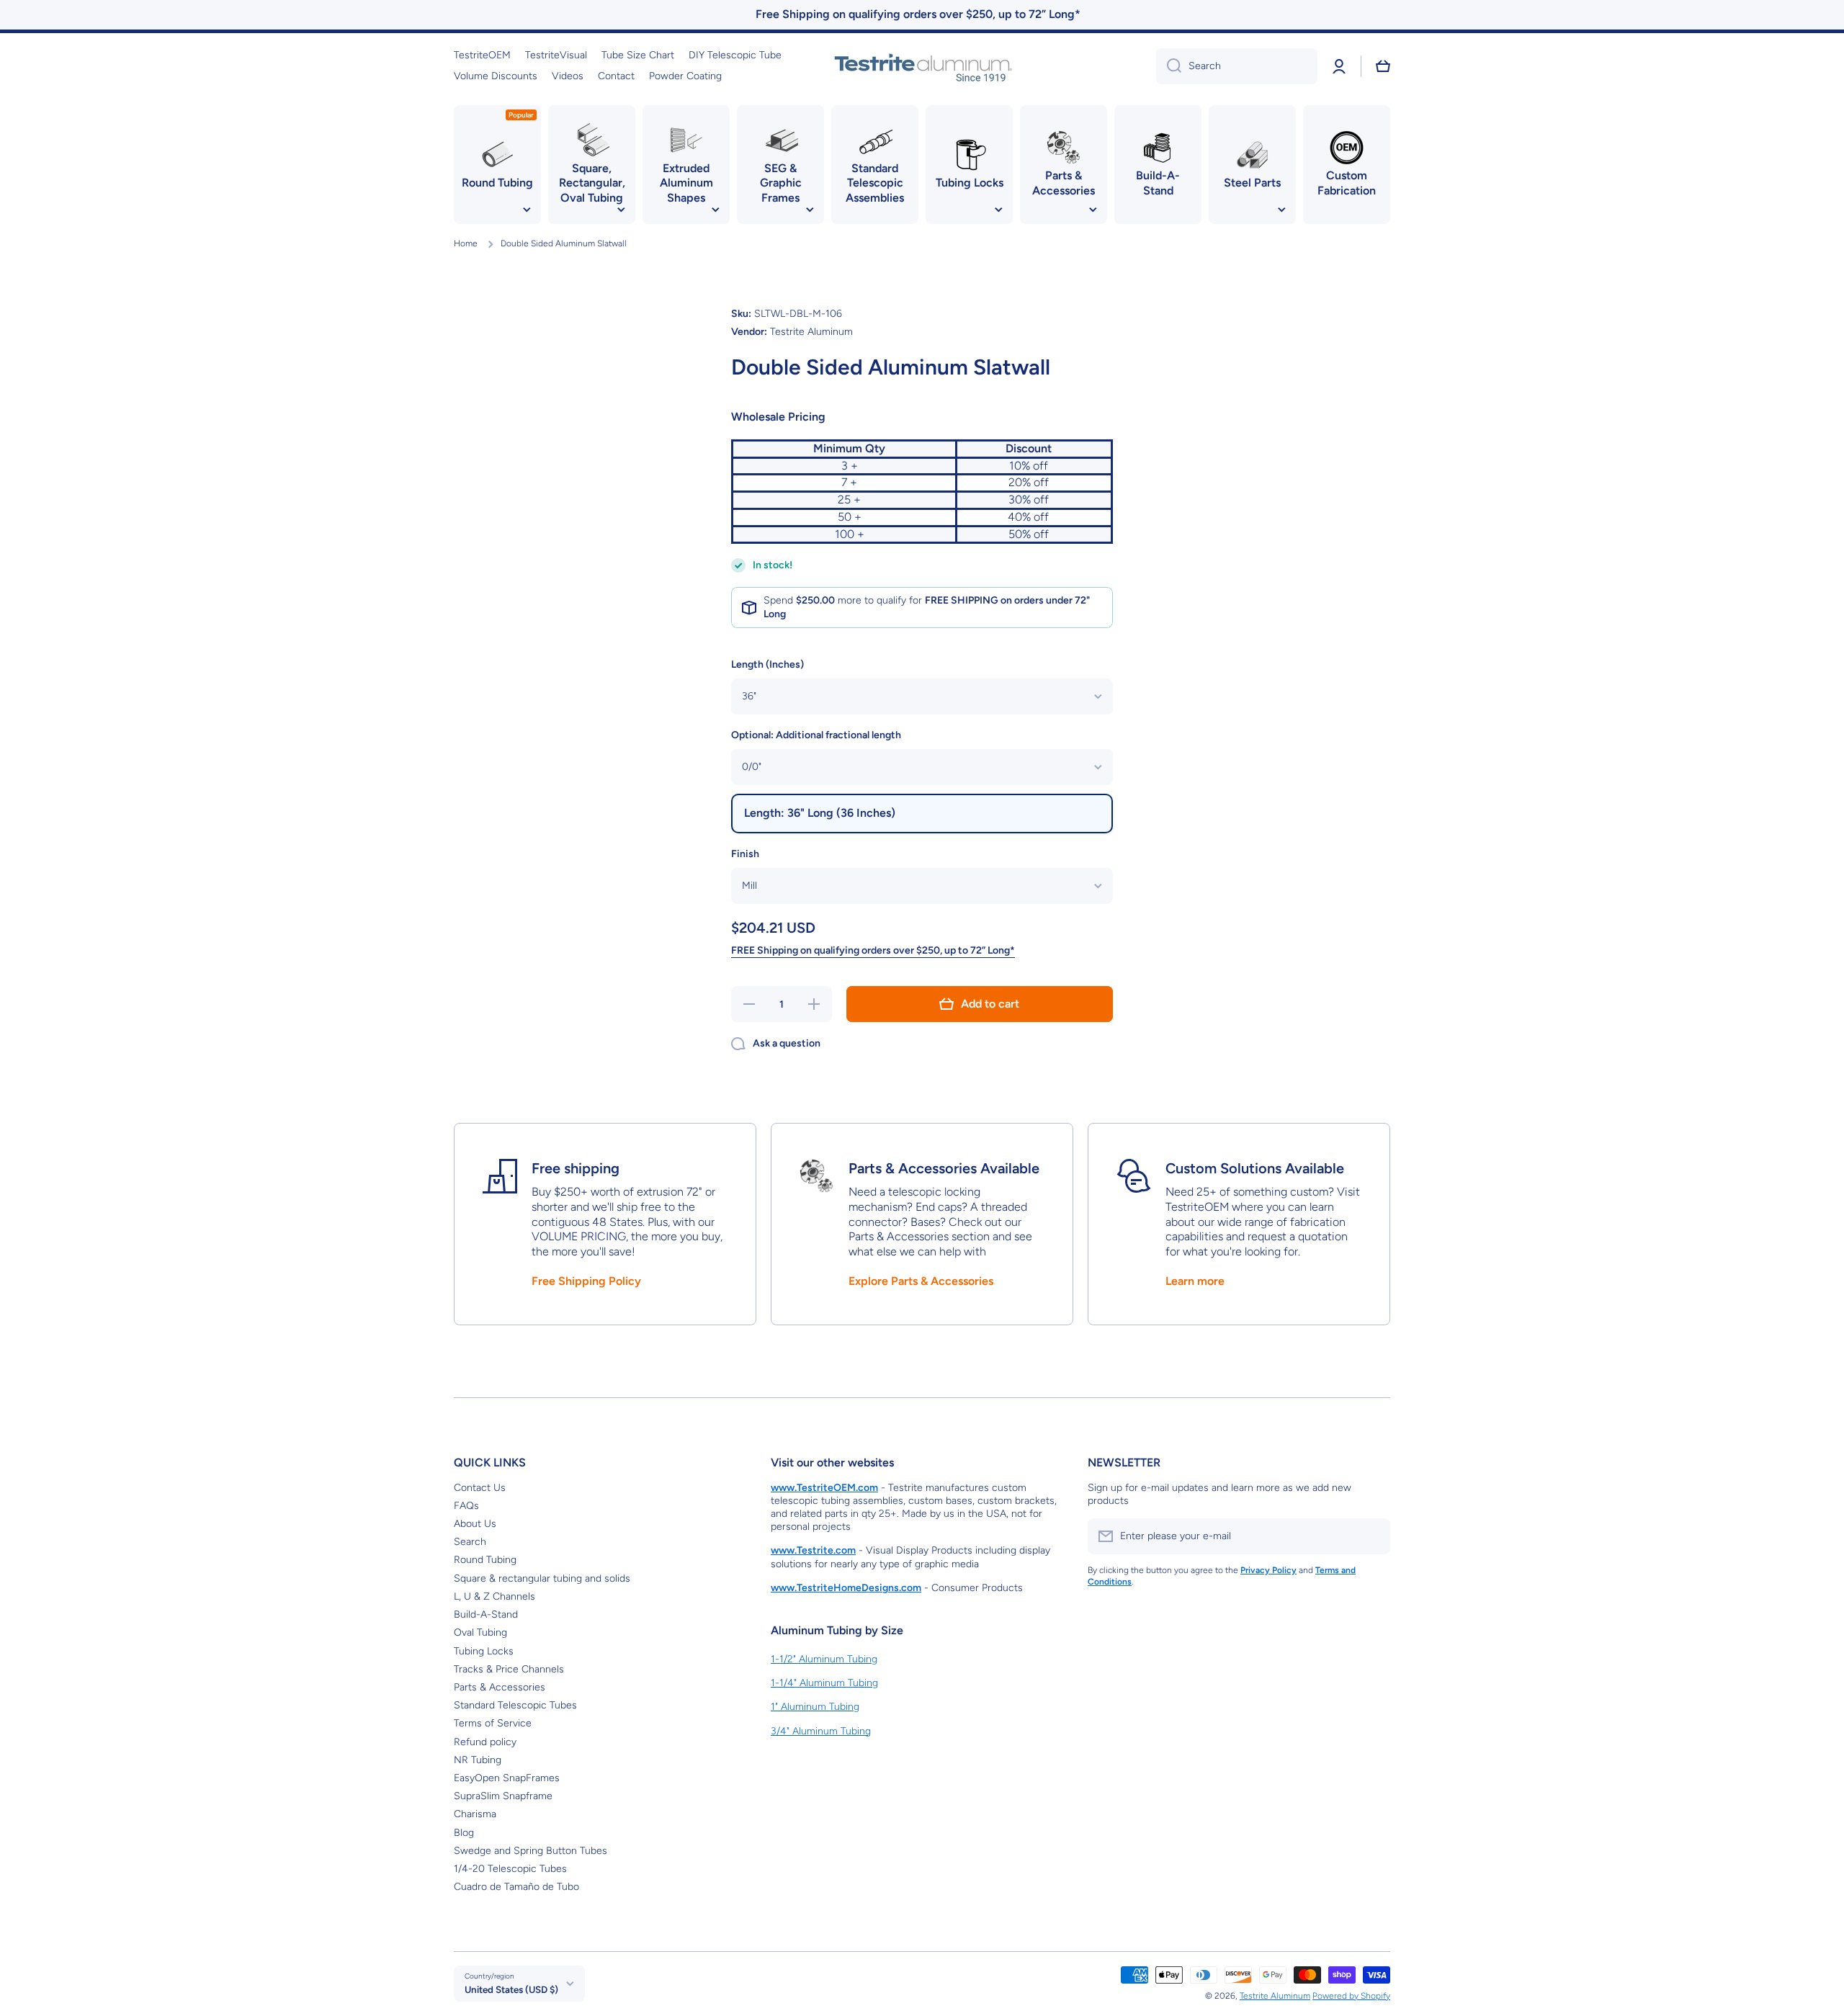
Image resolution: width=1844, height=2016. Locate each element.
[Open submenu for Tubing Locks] (998, 210)
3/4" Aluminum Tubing (821, 1731)
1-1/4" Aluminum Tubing (824, 1683)
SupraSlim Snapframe (503, 1796)
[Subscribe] (1372, 1536)
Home (466, 243)
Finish (745, 854)
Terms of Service (493, 1723)
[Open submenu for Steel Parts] (1281, 210)
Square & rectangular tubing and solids (542, 1578)
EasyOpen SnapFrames (507, 1778)
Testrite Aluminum (1275, 1996)
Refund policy (485, 1742)
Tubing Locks (484, 1651)
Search (470, 1542)
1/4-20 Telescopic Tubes (510, 1869)
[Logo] (922, 66)
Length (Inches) (767, 664)
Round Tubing (485, 1560)
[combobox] (1237, 66)
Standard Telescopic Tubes (515, 1705)
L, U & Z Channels (494, 1596)
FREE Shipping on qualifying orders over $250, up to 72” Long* (873, 950)
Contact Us (480, 1488)
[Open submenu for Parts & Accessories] (1093, 210)
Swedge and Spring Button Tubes (531, 1851)
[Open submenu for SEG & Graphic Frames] (810, 210)
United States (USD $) (511, 1989)
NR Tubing (478, 1760)
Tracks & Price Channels (509, 1669)
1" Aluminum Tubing (815, 1707)
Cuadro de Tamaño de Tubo (516, 1887)
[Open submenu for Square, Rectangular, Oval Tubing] (621, 210)
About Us (475, 1524)
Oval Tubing (480, 1632)
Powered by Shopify (1351, 1996)
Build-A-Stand (486, 1614)
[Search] (1169, 66)
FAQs (466, 1506)
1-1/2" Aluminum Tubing (824, 1659)
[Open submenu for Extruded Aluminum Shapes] (715, 210)
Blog (464, 1833)
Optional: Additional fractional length (816, 735)
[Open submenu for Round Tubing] (527, 210)
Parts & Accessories (500, 1687)
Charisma (475, 1814)
